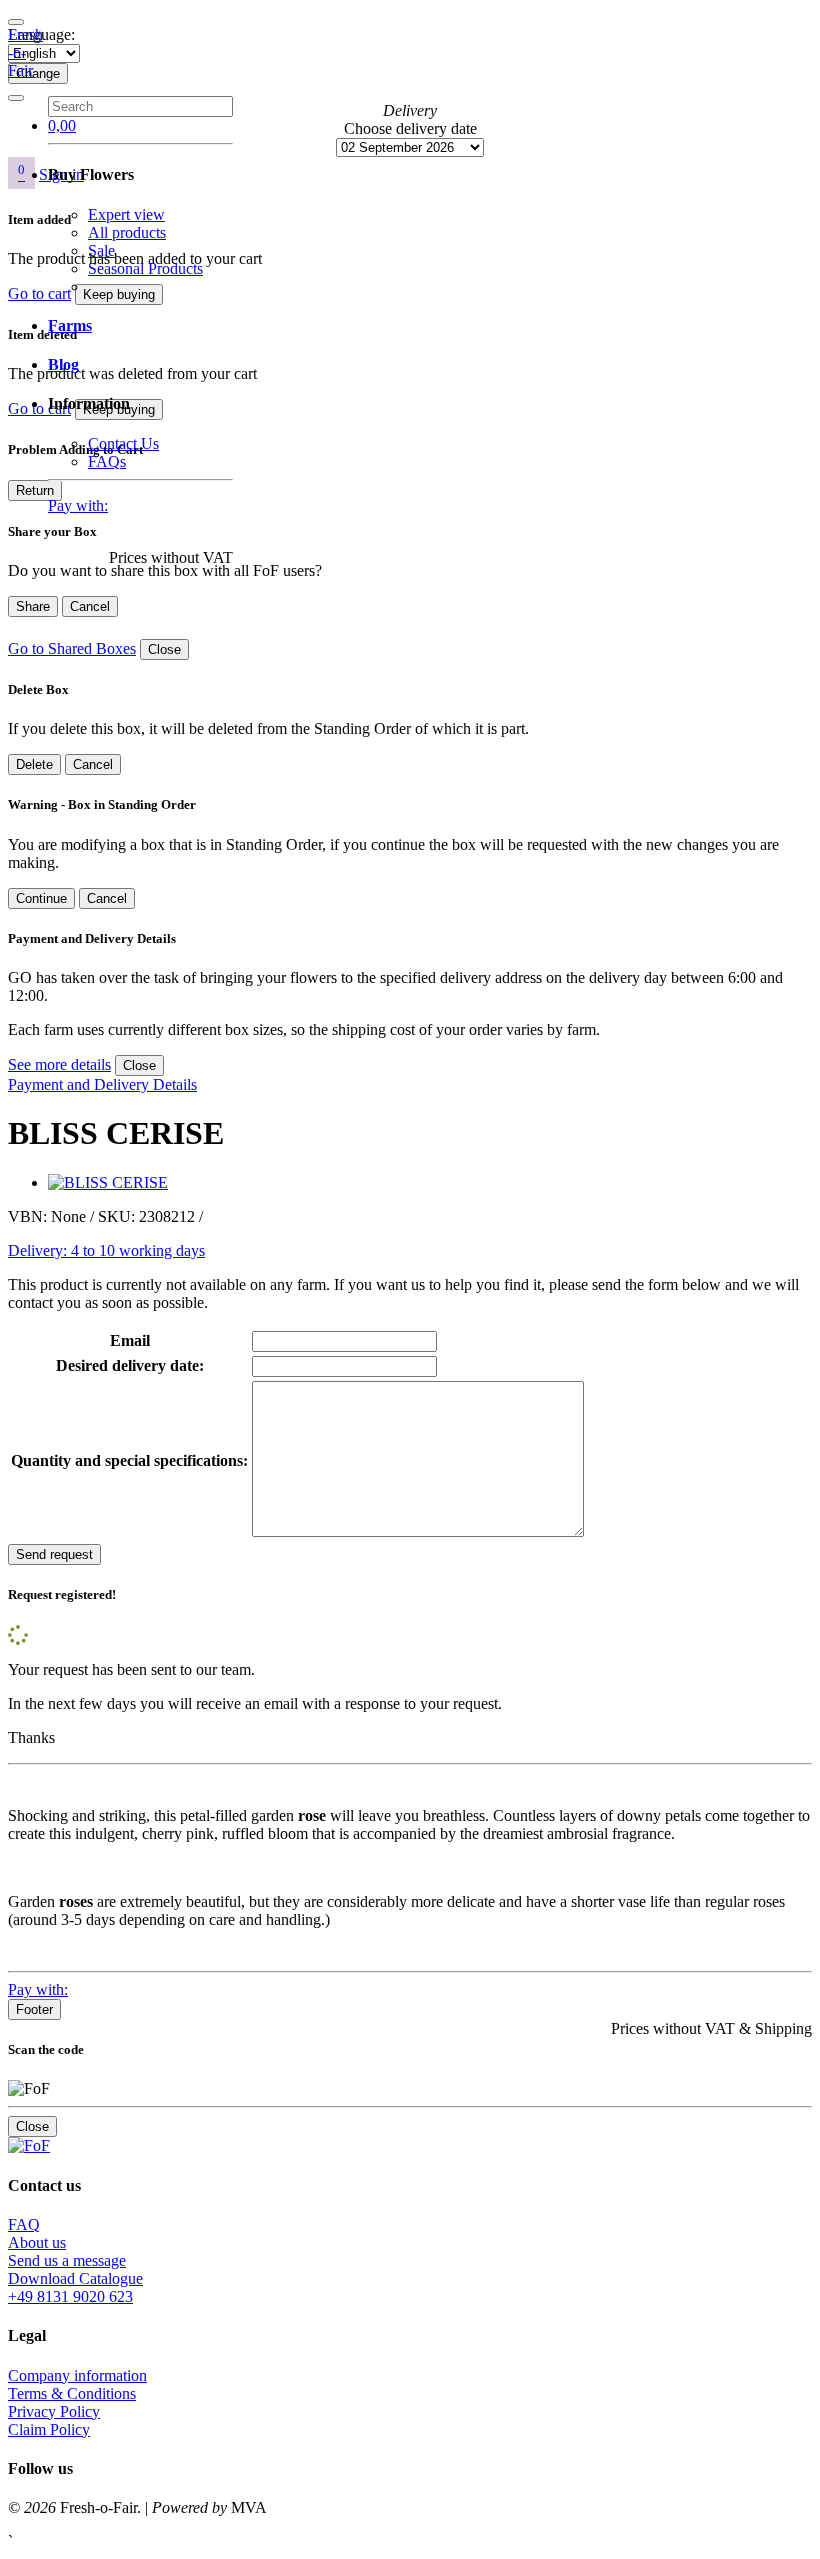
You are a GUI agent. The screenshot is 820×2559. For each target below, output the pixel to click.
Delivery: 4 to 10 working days (106, 1250)
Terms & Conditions (72, 2393)
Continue (41, 898)
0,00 (62, 125)
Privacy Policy (54, 2411)
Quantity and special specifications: (129, 1460)
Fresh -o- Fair (25, 52)
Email (130, 1340)
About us (37, 2242)
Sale (101, 250)
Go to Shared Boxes (72, 648)
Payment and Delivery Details (102, 1084)
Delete (34, 764)
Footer (34, 2009)
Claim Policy (49, 2429)
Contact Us (123, 443)
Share (33, 606)
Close (164, 649)
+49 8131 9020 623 (70, 2296)
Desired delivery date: (130, 1365)
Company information (77, 2375)
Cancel (90, 606)
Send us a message (67, 2260)
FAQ (24, 2224)
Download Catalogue (75, 2278)
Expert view (126, 214)
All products (127, 232)
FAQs (107, 461)
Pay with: (78, 505)
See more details (59, 1064)
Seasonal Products (145, 268)
